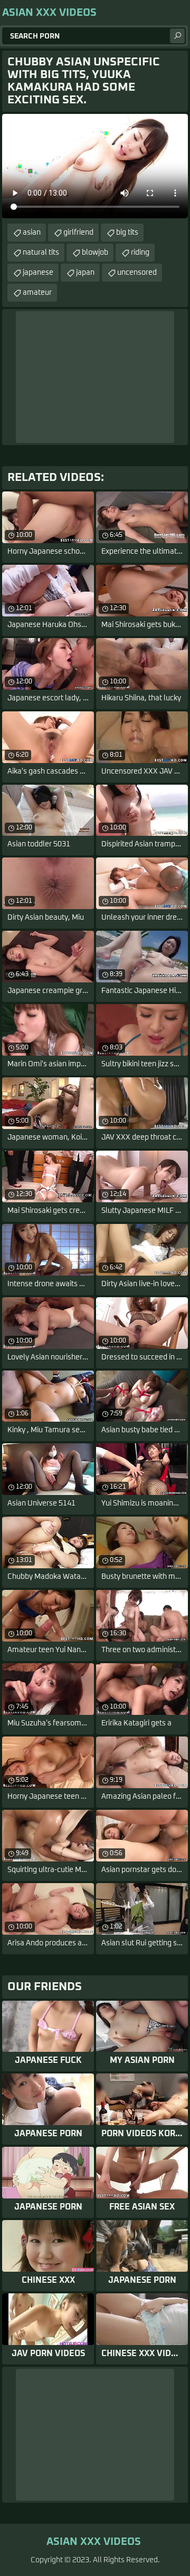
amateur (37, 293)
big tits (127, 233)
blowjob (95, 253)
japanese (38, 273)
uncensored (137, 273)
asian (32, 233)
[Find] (177, 36)
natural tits (41, 253)
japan (85, 273)
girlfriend (78, 233)
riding (140, 253)
